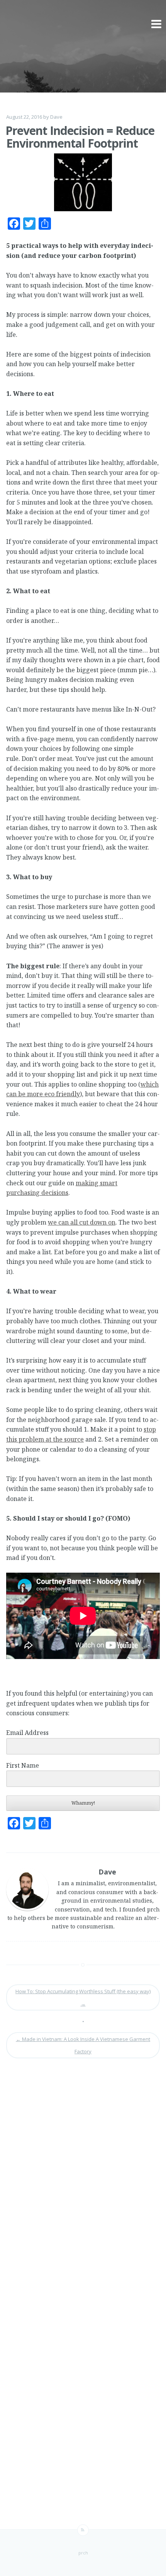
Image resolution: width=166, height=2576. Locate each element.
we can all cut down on (82, 1222)
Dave (56, 117)
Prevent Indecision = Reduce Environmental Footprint (80, 137)
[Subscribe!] (83, 2530)
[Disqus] (83, 2174)
